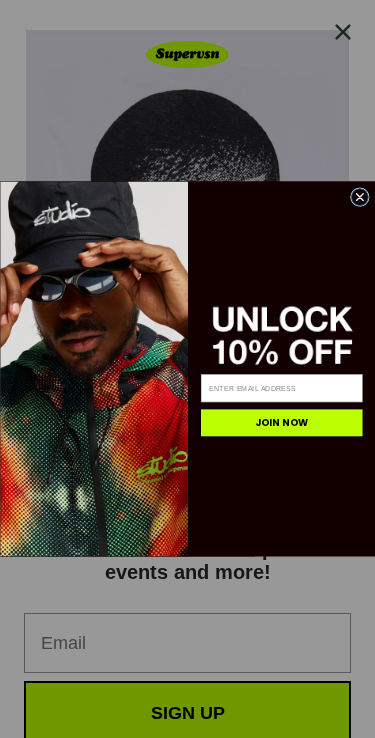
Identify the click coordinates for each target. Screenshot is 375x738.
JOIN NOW (281, 422)
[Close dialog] (359, 197)
